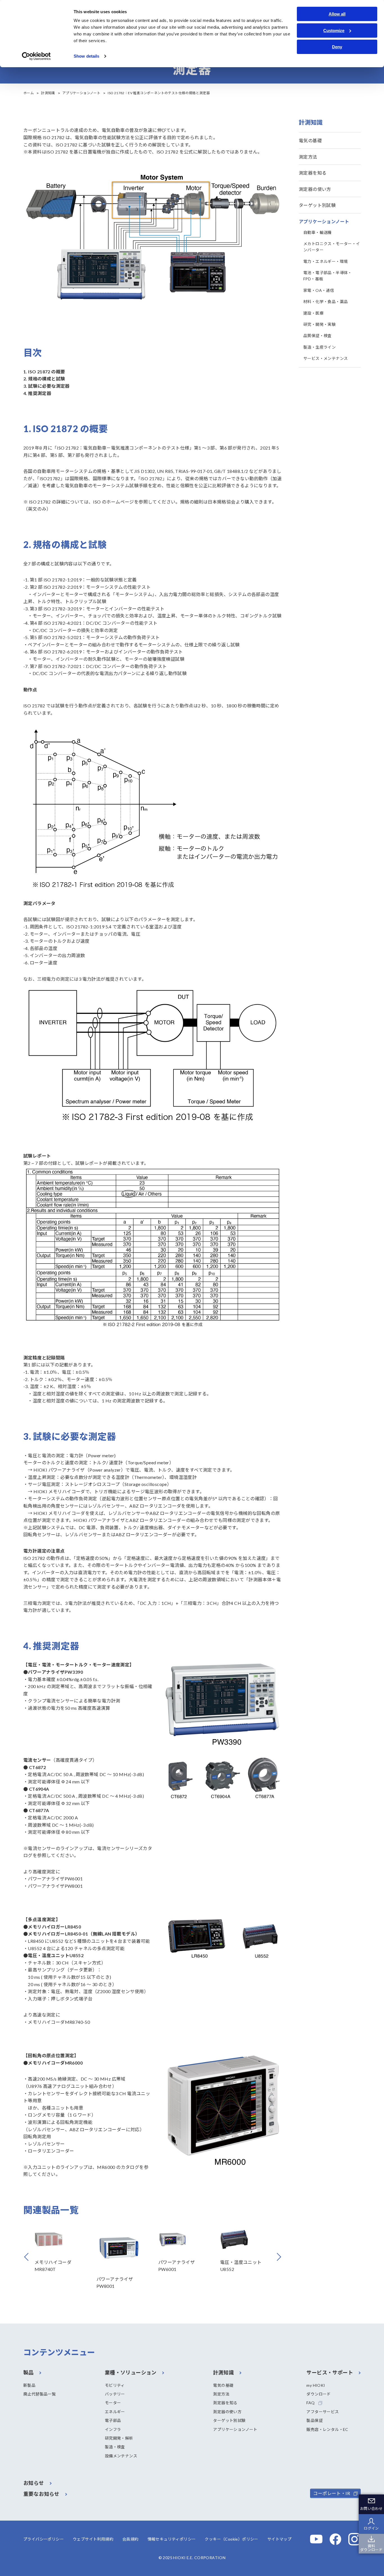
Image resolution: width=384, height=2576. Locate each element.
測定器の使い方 (315, 189)
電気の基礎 (310, 140)
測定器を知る (313, 173)
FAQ (310, 2403)
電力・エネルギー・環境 (326, 261)
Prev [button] (35, 2257)
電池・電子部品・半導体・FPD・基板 (328, 276)
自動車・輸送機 (318, 232)
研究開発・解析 (119, 2438)
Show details (86, 56)
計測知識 (48, 93)
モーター (113, 2403)
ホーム (29, 93)
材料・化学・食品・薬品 (326, 302)
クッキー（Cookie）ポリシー (231, 2539)
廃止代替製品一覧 (39, 2394)
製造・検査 (115, 2447)
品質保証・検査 (318, 336)
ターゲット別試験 (317, 205)
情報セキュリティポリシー (172, 2539)
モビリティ (115, 2385)
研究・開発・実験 (319, 324)
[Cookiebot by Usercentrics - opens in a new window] (36, 56)
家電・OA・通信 (319, 290)
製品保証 (315, 2420)
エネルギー (115, 2412)
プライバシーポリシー (44, 2539)
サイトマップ (279, 2539)
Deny (337, 47)
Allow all (337, 14)
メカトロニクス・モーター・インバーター (332, 247)
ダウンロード (319, 2394)
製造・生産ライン (319, 347)
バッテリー (115, 2394)
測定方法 (308, 157)
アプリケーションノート (81, 93)
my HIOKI (316, 2385)
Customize (334, 31)
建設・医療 (313, 313)
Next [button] (281, 2257)
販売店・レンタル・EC (327, 2429)
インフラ (113, 2429)
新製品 (29, 2385)
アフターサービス (323, 2412)
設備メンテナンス (121, 2456)
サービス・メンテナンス (326, 358)
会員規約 (130, 2539)
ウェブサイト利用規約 (93, 2539)
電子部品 (113, 2420)
